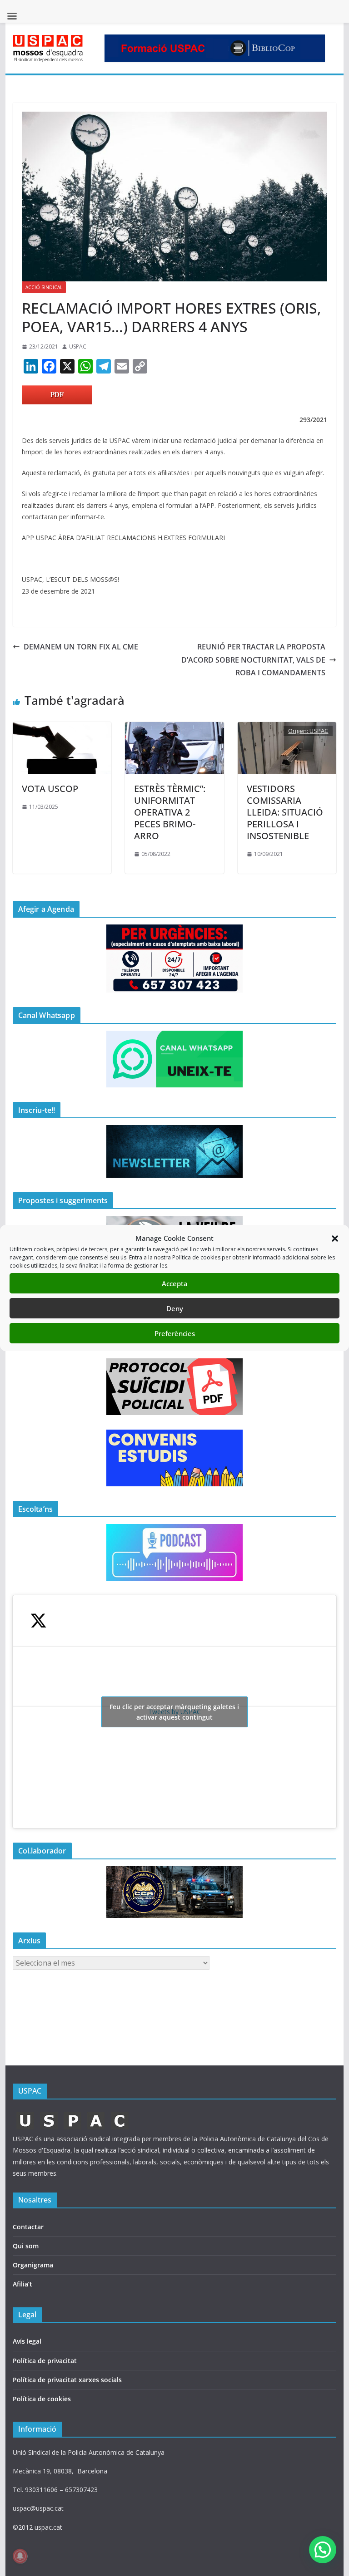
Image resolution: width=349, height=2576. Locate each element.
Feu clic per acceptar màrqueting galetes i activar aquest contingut (174, 1712)
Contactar (28, 2227)
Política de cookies (42, 2399)
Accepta (175, 1283)
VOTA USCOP (50, 789)
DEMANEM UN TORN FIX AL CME (81, 647)
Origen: (299, 731)
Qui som (26, 2246)
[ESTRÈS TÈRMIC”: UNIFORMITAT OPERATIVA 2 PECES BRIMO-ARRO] (174, 728)
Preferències (175, 1333)
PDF (57, 394)
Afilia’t (22, 2284)
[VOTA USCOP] (62, 728)
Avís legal (27, 2341)
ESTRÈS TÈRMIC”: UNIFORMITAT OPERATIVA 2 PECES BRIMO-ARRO (170, 812)
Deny (175, 1308)
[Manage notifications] (20, 2556)
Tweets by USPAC (174, 1712)
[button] (335, 1239)
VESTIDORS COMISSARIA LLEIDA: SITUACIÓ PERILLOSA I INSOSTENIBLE (285, 812)
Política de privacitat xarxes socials (67, 2380)
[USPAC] (73, 2114)
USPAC (78, 347)
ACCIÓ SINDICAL (44, 287)
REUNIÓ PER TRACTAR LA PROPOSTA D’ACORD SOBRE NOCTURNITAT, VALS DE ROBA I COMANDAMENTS (253, 660)
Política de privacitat (45, 2361)
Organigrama (33, 2265)
